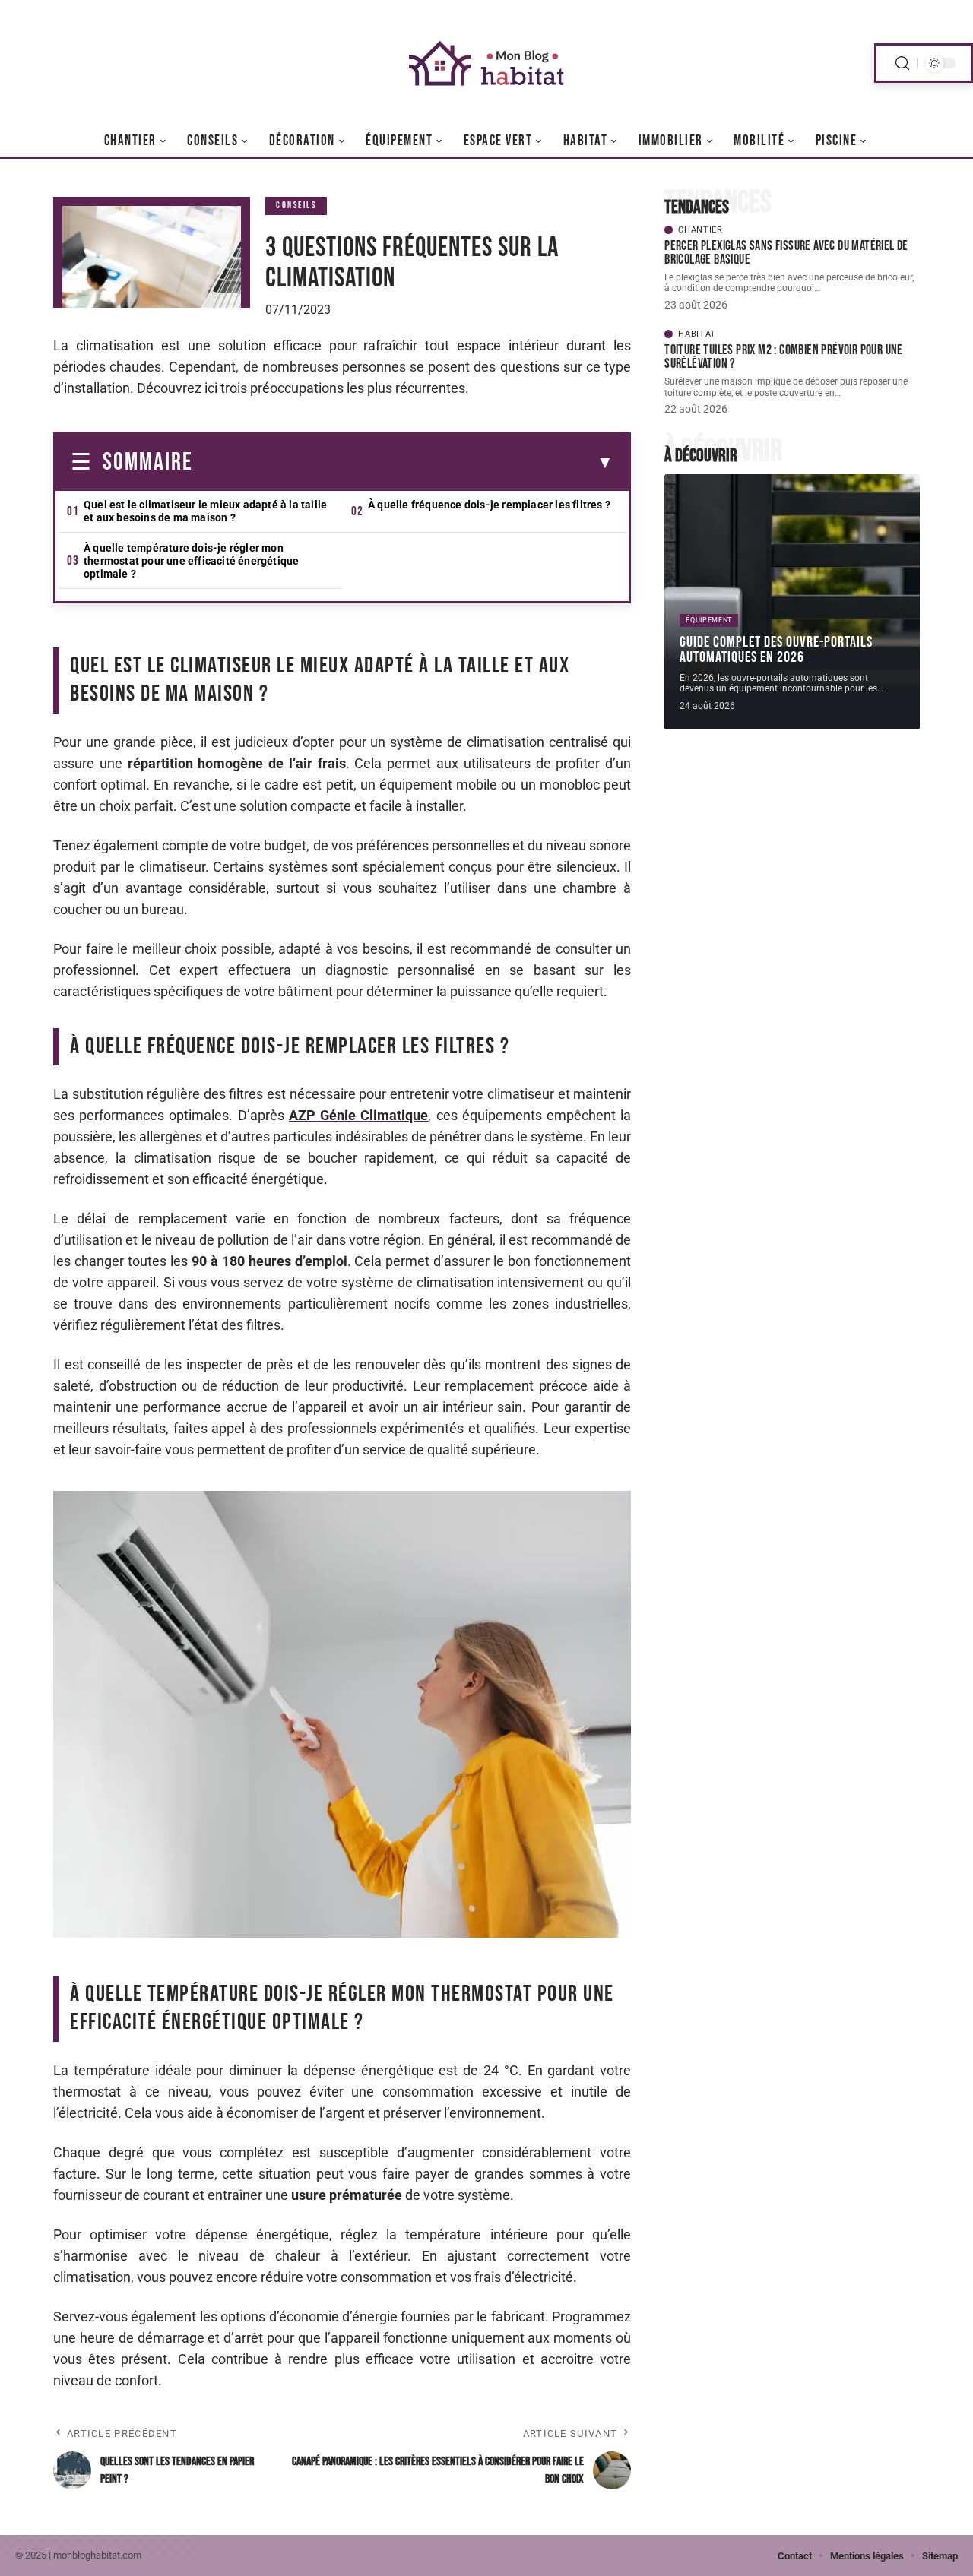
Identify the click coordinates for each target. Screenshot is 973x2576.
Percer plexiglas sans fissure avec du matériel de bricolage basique (786, 253)
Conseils (296, 206)
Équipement (709, 620)
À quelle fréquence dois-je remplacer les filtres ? (489, 505)
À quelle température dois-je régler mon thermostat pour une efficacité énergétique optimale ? (191, 561)
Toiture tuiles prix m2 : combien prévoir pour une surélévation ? (784, 357)
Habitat (697, 334)
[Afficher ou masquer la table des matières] (403, 463)
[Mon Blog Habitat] (486, 63)
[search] (902, 63)
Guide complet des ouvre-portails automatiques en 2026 (776, 650)
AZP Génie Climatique (358, 1115)
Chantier (700, 230)
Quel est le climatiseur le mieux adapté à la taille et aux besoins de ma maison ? (205, 511)
